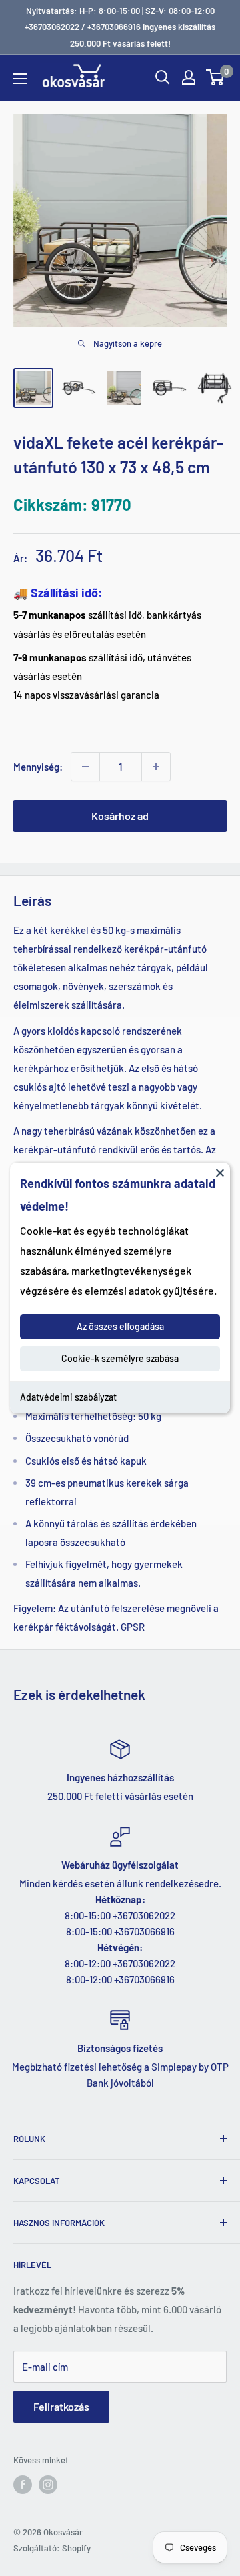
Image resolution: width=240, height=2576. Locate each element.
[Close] (220, 1173)
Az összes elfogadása (120, 1326)
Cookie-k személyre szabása (120, 1358)
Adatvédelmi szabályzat (68, 1397)
